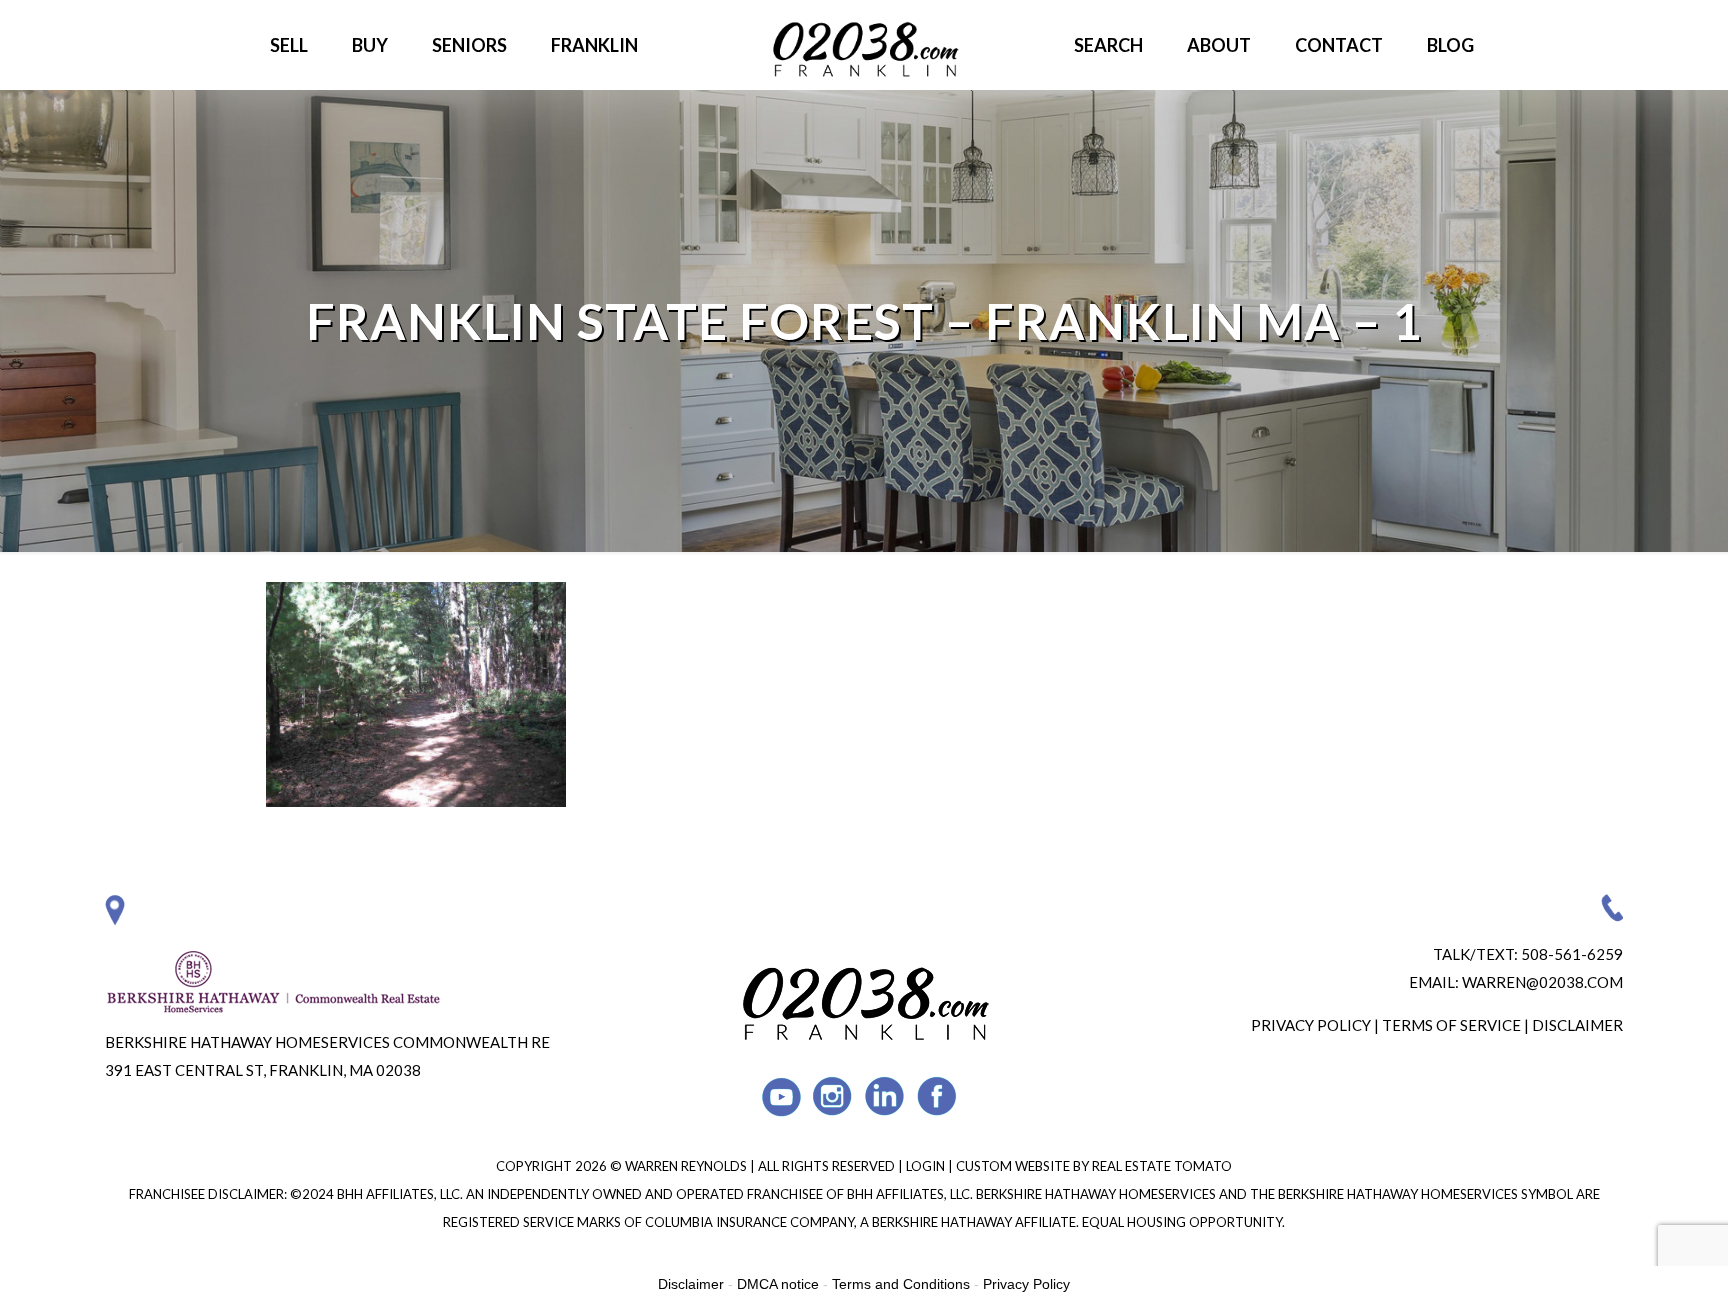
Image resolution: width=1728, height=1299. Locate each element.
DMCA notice (778, 1284)
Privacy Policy (1311, 1025)
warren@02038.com (1542, 982)
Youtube (781, 1096)
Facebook (937, 1096)
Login (927, 1166)
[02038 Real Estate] (864, 45)
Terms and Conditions (901, 1284)
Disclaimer (1577, 1025)
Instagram (833, 1096)
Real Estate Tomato (1162, 1166)
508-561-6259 (1572, 954)
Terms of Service (1451, 1025)
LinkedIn (885, 1096)
